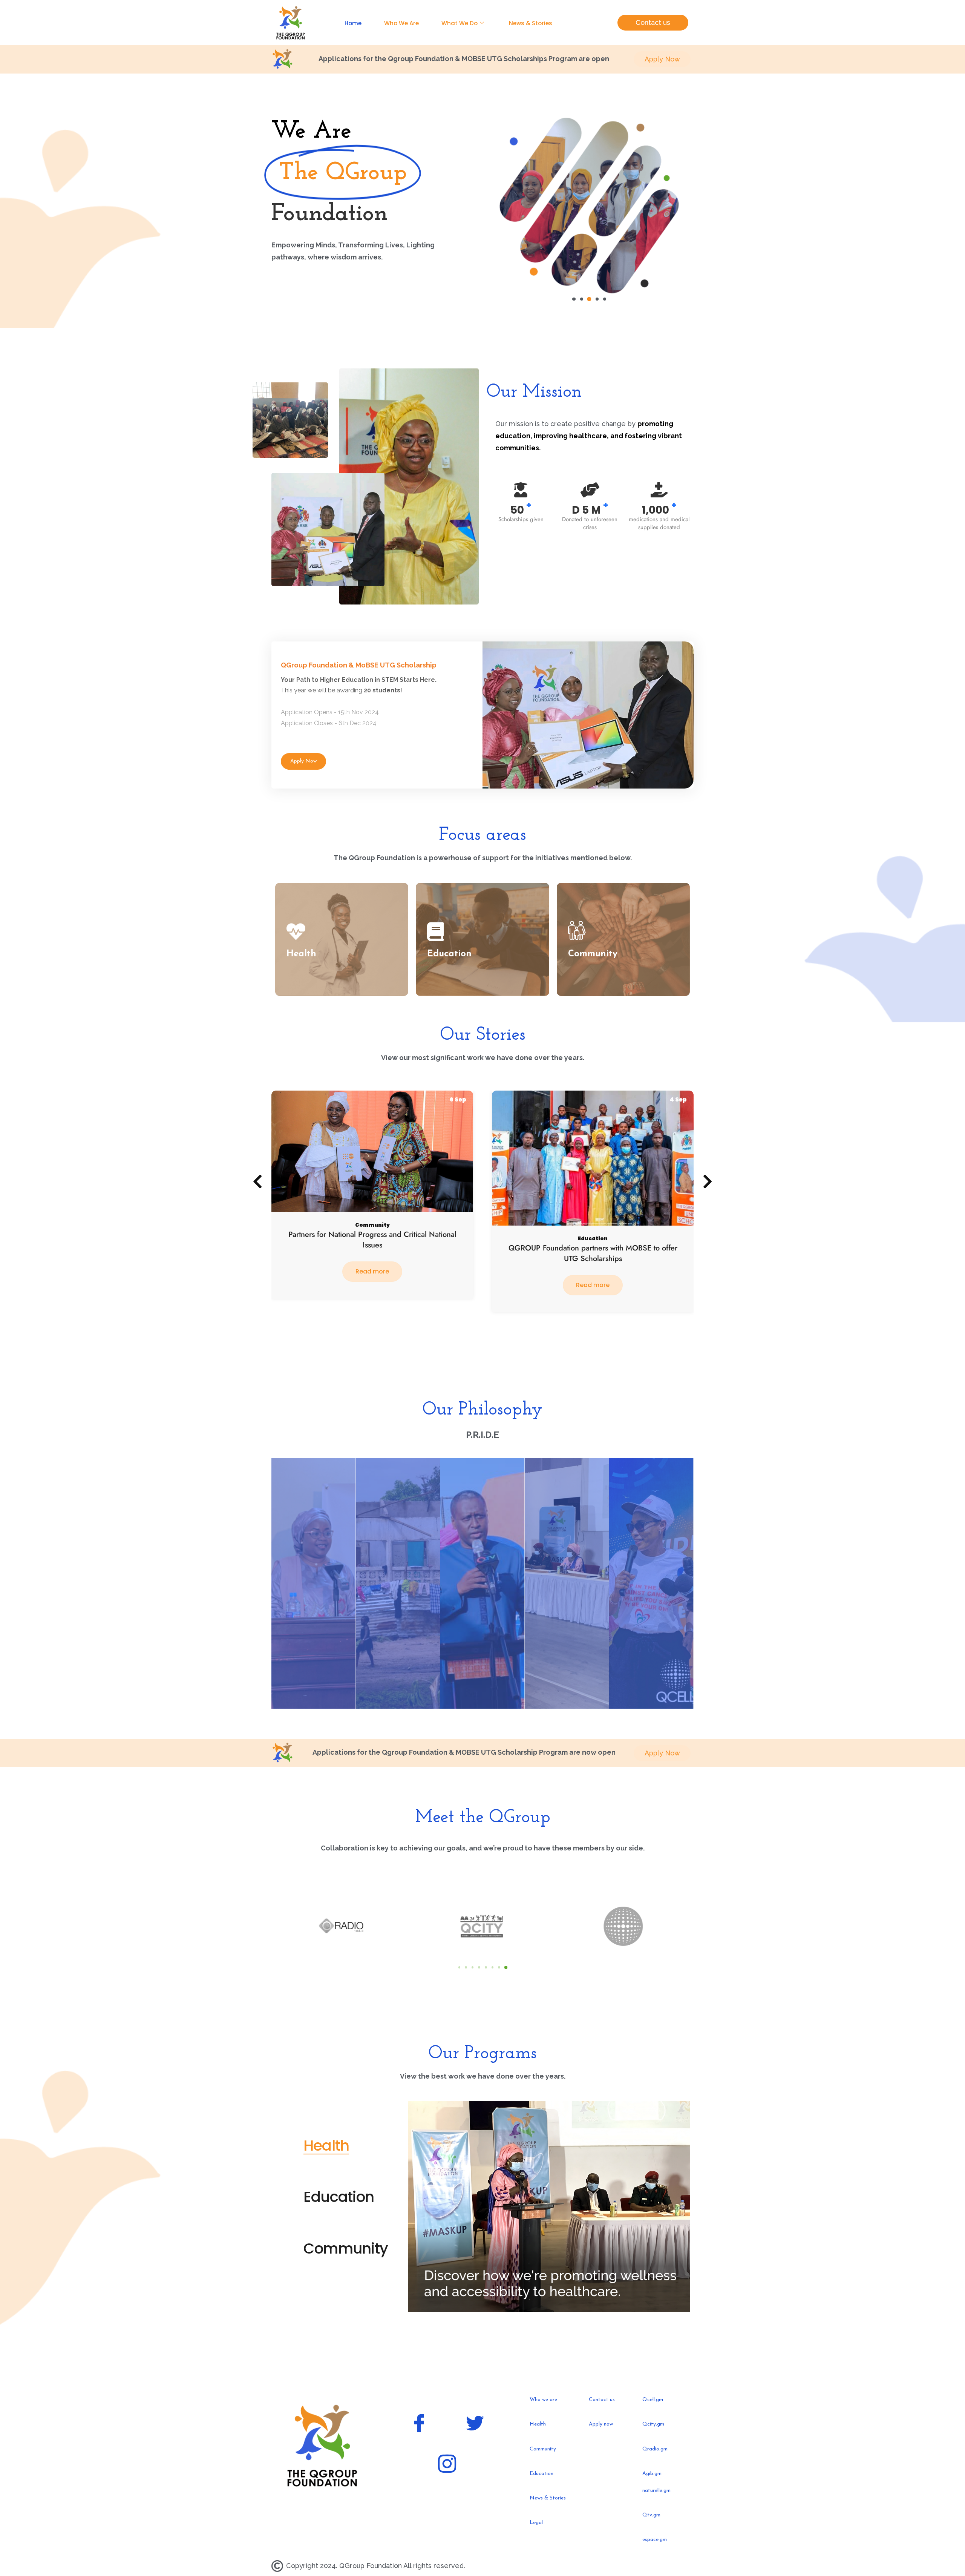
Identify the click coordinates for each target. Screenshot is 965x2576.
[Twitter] (475, 2425)
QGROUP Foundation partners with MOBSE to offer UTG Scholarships (372, 1253)
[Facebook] (419, 2425)
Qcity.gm (653, 2424)
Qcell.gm (653, 2400)
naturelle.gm (656, 2491)
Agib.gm (652, 2474)
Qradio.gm (655, 2449)
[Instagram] (447, 2466)
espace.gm (655, 2540)
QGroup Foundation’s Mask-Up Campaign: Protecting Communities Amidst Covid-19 (593, 1270)
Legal (536, 2523)
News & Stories (531, 23)
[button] (574, 299)
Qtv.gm (651, 2515)
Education (372, 1239)
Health (612, 1255)
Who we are (543, 2400)
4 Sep (458, 1099)
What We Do (460, 23)
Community (581, 1255)
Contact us (602, 2400)
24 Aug (676, 1099)
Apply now (601, 2424)
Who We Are (401, 23)
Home (353, 23)
